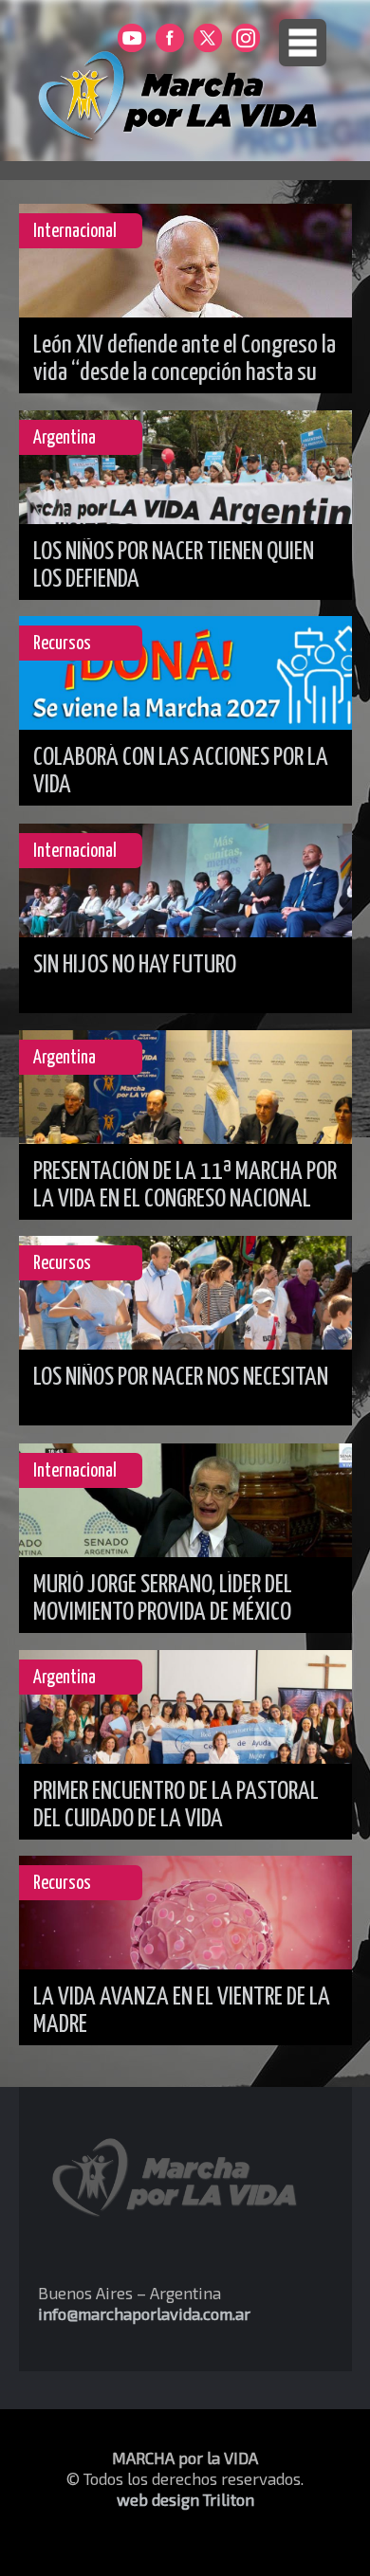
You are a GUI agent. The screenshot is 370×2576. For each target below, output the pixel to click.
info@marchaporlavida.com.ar (144, 2313)
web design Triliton (185, 2499)
